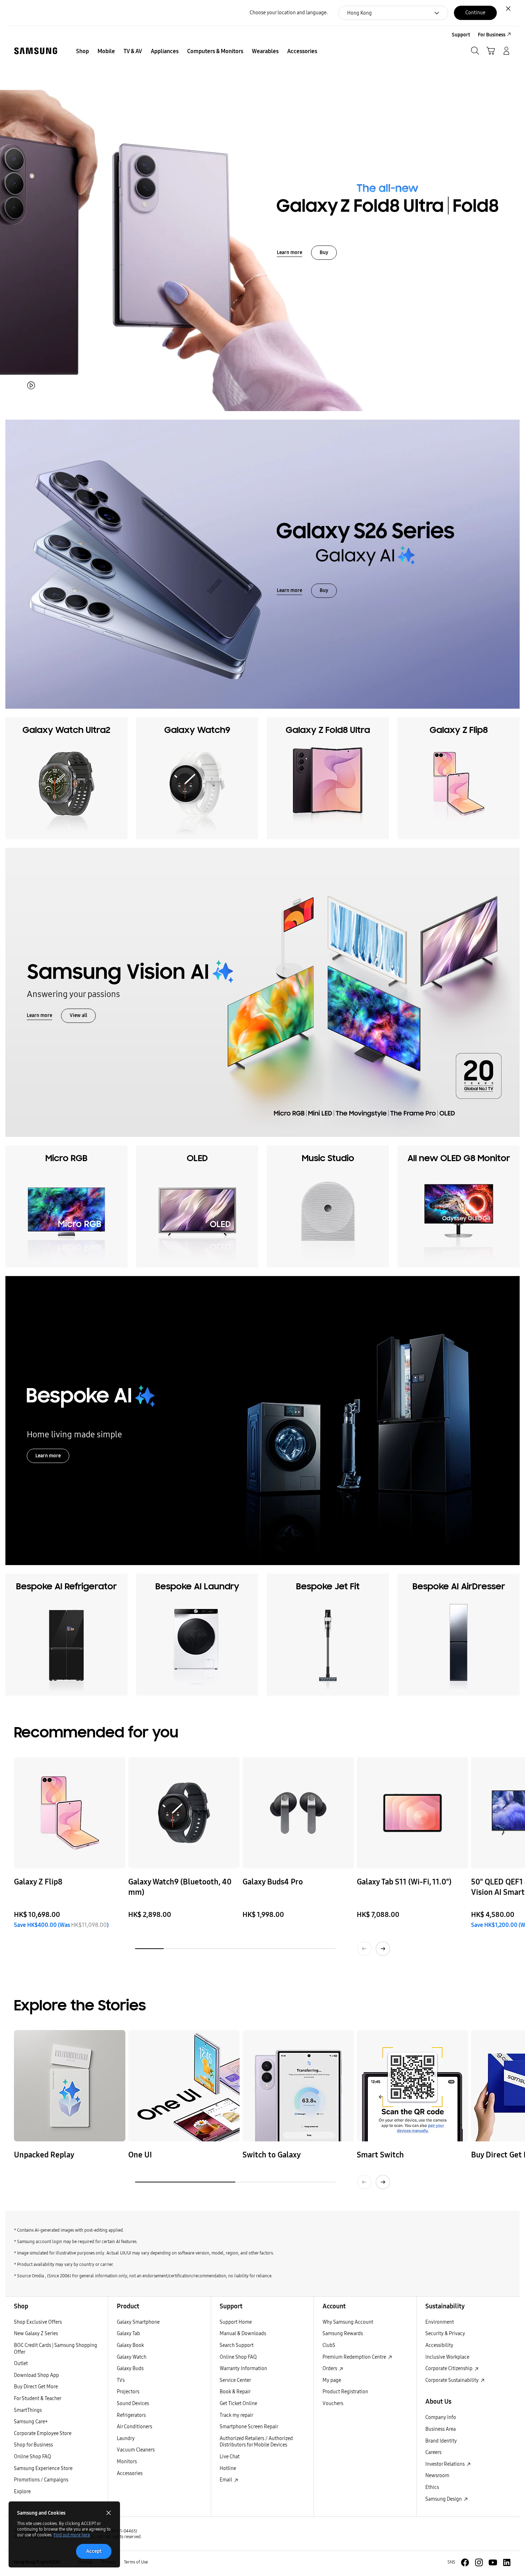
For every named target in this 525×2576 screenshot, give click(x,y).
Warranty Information (243, 2368)
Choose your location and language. (289, 13)
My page (332, 2380)
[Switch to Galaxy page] (298, 2086)
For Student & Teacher (38, 2398)
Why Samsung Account (348, 2322)
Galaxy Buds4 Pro (273, 1882)
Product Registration (345, 2392)
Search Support (237, 2345)
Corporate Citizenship (449, 2368)
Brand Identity (441, 2441)
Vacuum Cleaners (136, 2450)
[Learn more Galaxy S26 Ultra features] (262, 564)
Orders (330, 2368)
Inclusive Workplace (447, 2357)
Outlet (21, 2364)
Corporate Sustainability (452, 2380)
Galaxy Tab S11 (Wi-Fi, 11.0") (404, 1882)
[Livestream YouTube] (70, 2086)
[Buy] (262, 218)
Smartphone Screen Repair (249, 2427)
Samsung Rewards (343, 2334)
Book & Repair (235, 2392)
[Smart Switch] (412, 2086)
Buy (324, 252)
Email (226, 2480)
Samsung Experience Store (43, 2468)
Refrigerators (131, 2415)
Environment (440, 2322)
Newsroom (437, 2476)
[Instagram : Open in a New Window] (479, 2562)
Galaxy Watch (132, 2357)
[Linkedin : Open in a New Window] (507, 2562)
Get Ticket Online (238, 2403)
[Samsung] (36, 51)
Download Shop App (36, 2375)
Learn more (289, 252)
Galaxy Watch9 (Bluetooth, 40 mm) (180, 1887)
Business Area (441, 2429)
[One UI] (184, 2086)
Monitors (127, 2462)
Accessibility (439, 2345)
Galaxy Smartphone (138, 2322)
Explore (22, 2492)
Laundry (126, 2438)
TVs (121, 2380)
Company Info (441, 2417)
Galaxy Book (130, 2345)
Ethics (432, 2487)
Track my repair (236, 2415)
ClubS (329, 2345)
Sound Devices (133, 2403)
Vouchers (333, 2403)
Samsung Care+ (31, 2422)
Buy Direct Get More (36, 2387)
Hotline (228, 2468)
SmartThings (28, 2410)
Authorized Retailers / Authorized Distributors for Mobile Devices (256, 2442)
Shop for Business (33, 2445)
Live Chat (230, 2457)
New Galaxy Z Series (36, 2334)
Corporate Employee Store (43, 2433)
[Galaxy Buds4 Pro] (298, 1813)
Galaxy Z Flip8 (38, 1882)
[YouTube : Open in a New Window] (493, 2562)
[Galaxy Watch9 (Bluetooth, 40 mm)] (184, 1813)
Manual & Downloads (243, 2334)
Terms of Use (136, 2562)
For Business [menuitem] (492, 35)
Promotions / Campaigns (41, 2480)
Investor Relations (446, 2464)
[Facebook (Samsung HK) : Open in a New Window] (465, 2562)
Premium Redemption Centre (355, 2357)
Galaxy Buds (130, 2368)
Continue (475, 13)
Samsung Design (444, 2499)
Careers (433, 2452)
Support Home (236, 2322)
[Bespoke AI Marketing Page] (262, 1421)
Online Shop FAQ (32, 2457)
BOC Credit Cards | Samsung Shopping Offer (56, 2349)
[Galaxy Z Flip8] (70, 1813)
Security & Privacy (445, 2334)
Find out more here (72, 2535)
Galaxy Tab (128, 2334)
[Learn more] (262, 992)
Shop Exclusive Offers (38, 2322)
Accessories (130, 2473)
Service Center (235, 2380)
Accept (94, 2551)
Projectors (128, 2392)
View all (78, 1016)
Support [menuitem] (461, 35)
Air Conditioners (134, 2427)
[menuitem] (82, 51)
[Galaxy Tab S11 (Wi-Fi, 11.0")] (412, 1813)
